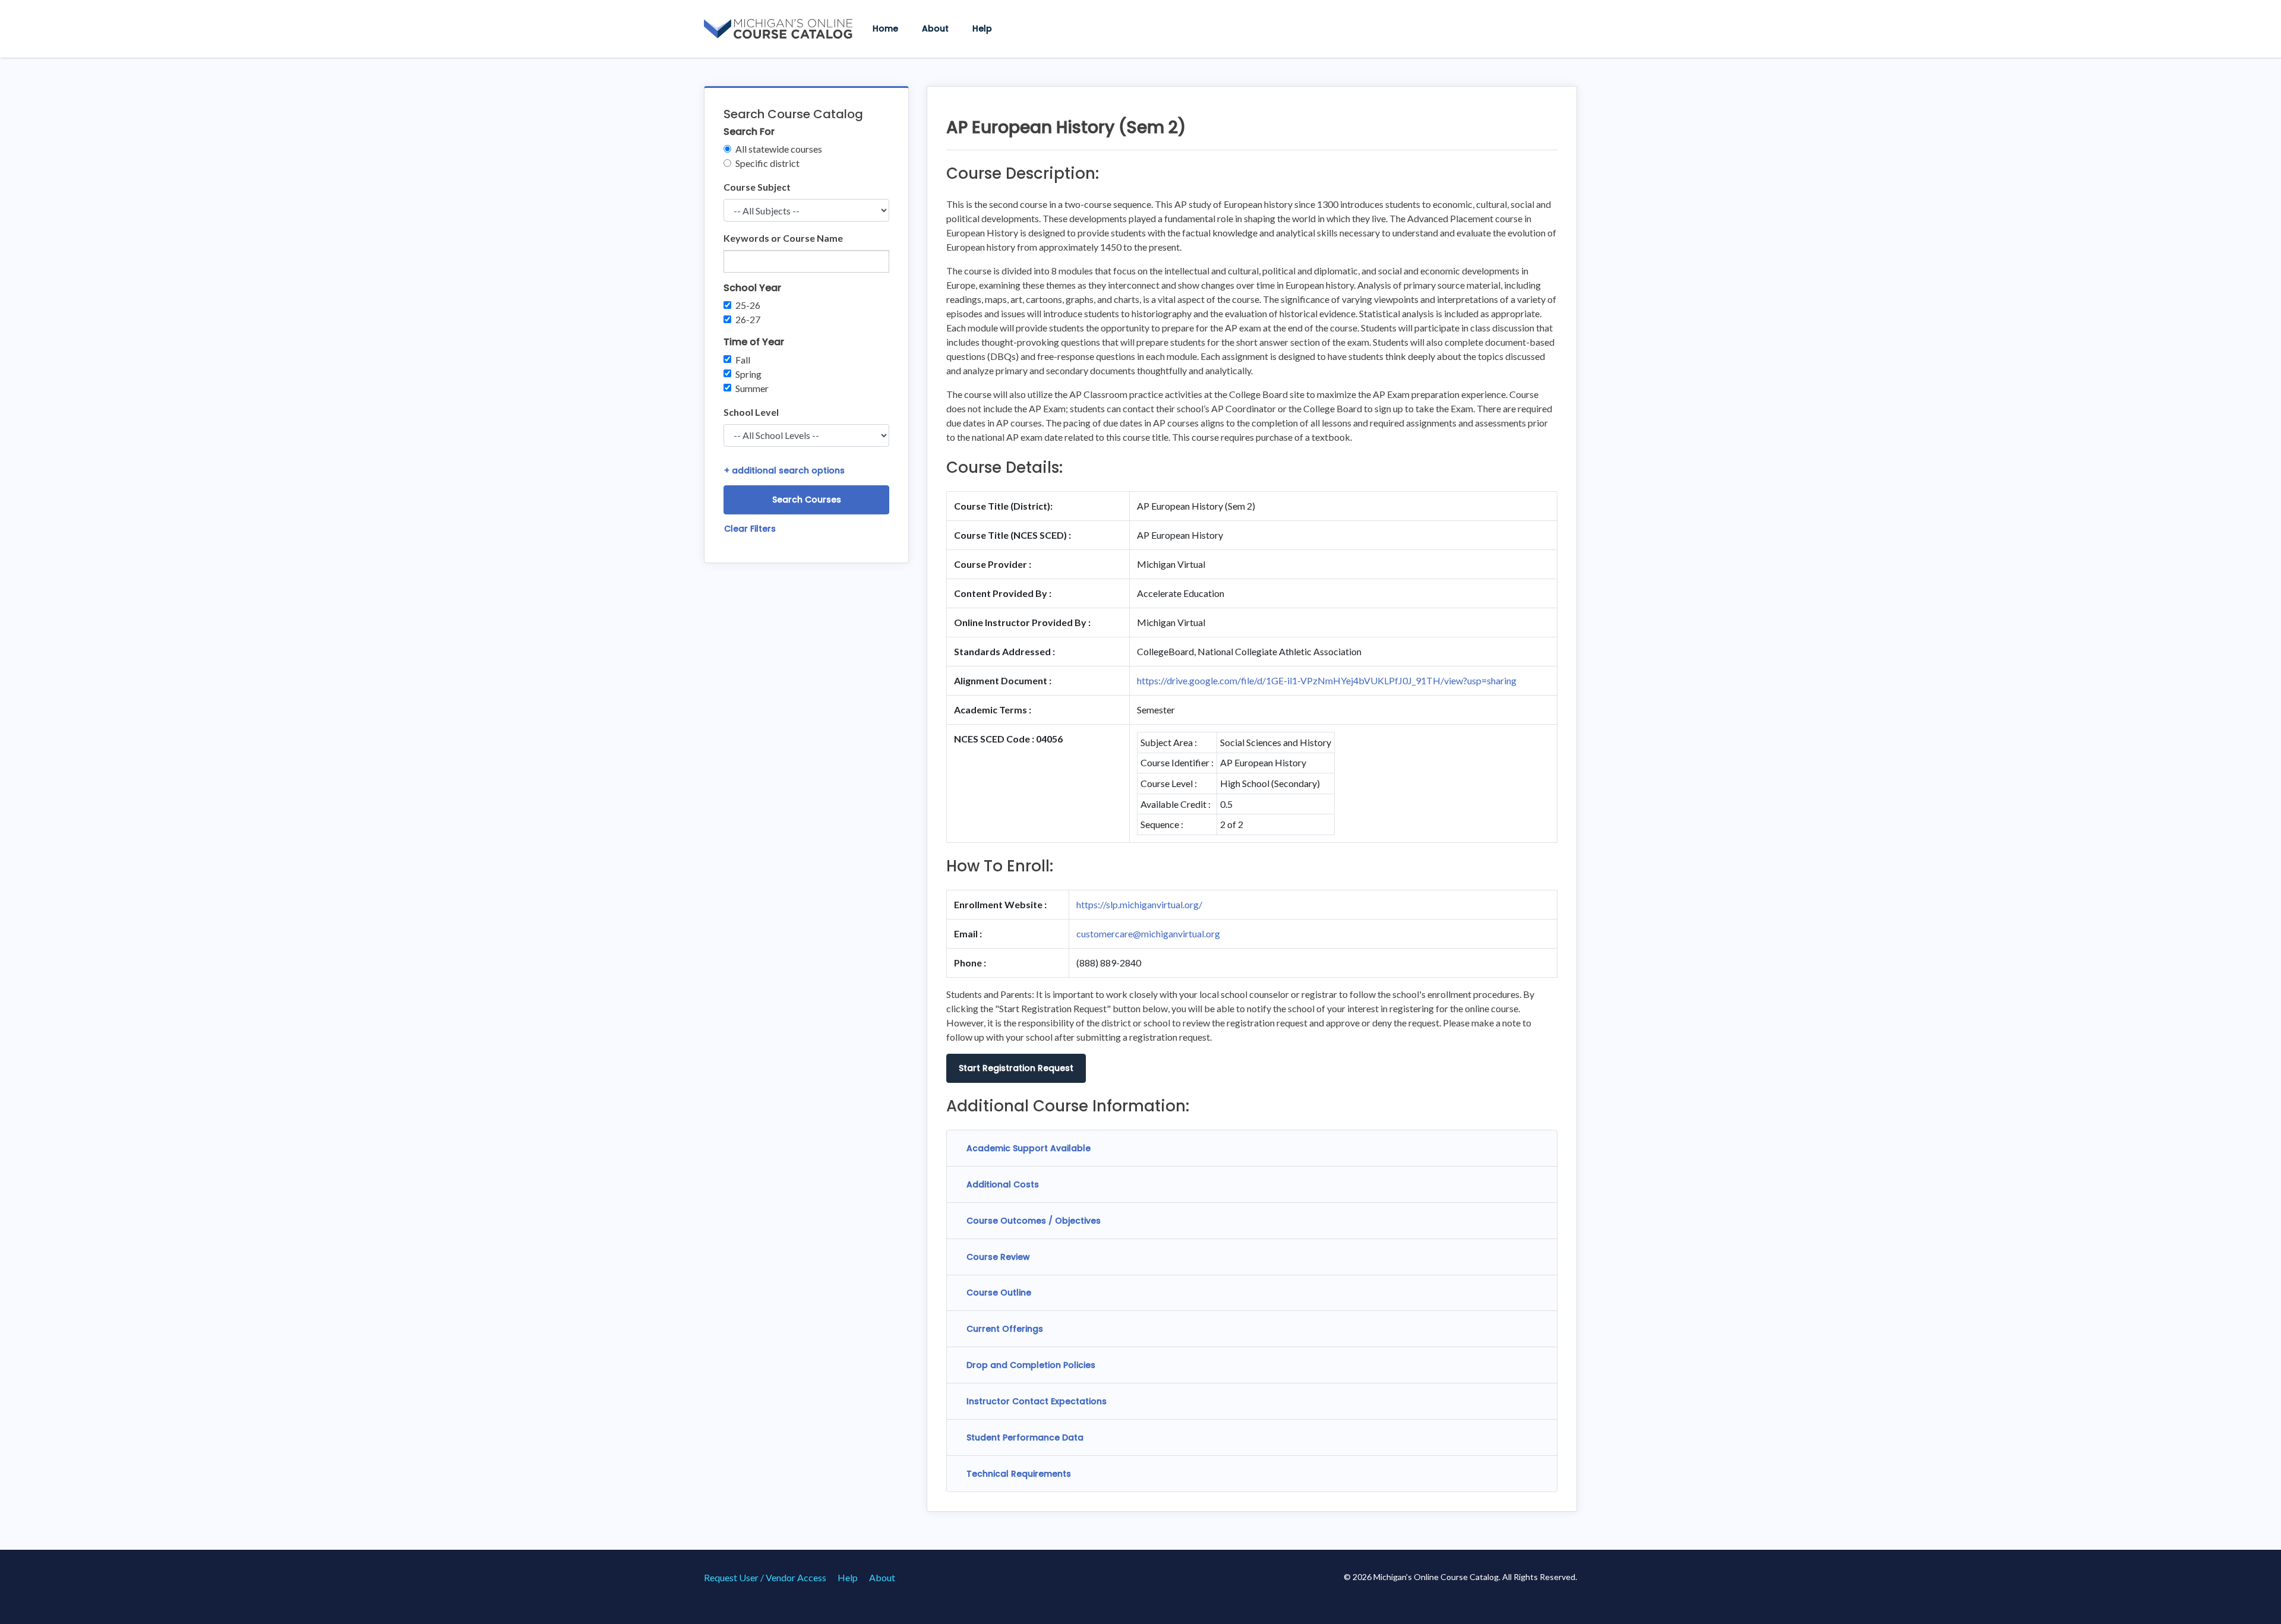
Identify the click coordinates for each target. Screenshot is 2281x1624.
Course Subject (757, 187)
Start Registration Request (1016, 1068)
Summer (752, 388)
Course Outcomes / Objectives (1034, 1221)
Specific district (767, 163)
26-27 (748, 319)
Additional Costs (1003, 1184)
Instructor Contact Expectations (1037, 1401)
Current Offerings (1005, 1329)
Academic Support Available (1029, 1148)
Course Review (998, 1257)
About (935, 29)
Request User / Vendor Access (765, 1577)
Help (982, 29)
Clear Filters (750, 529)
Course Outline (999, 1293)
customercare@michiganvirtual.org (1148, 933)
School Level (751, 412)
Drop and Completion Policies (1031, 1365)
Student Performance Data (1025, 1437)
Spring (748, 374)
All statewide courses (779, 149)
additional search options (784, 470)
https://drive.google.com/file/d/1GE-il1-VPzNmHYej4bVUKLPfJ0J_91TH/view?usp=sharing (1327, 680)
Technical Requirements (1019, 1474)
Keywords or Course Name (783, 238)
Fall (743, 360)
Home (885, 29)
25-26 (748, 305)
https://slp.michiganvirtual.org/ (1139, 904)
